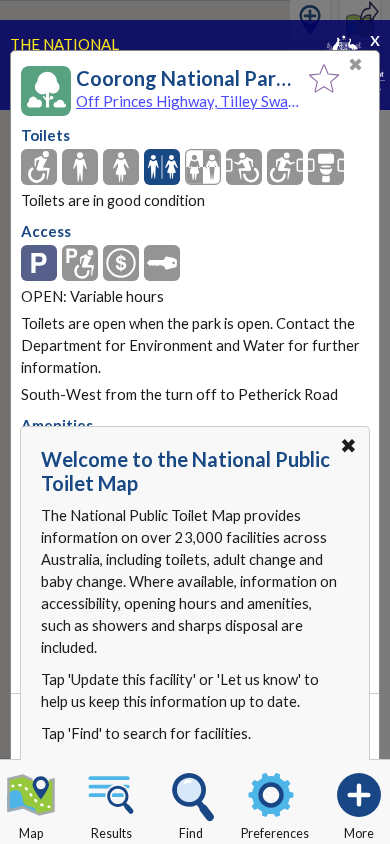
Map (31, 833)
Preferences (275, 833)
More (359, 833)
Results (111, 833)
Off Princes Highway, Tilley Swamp (187, 101)
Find (191, 833)
